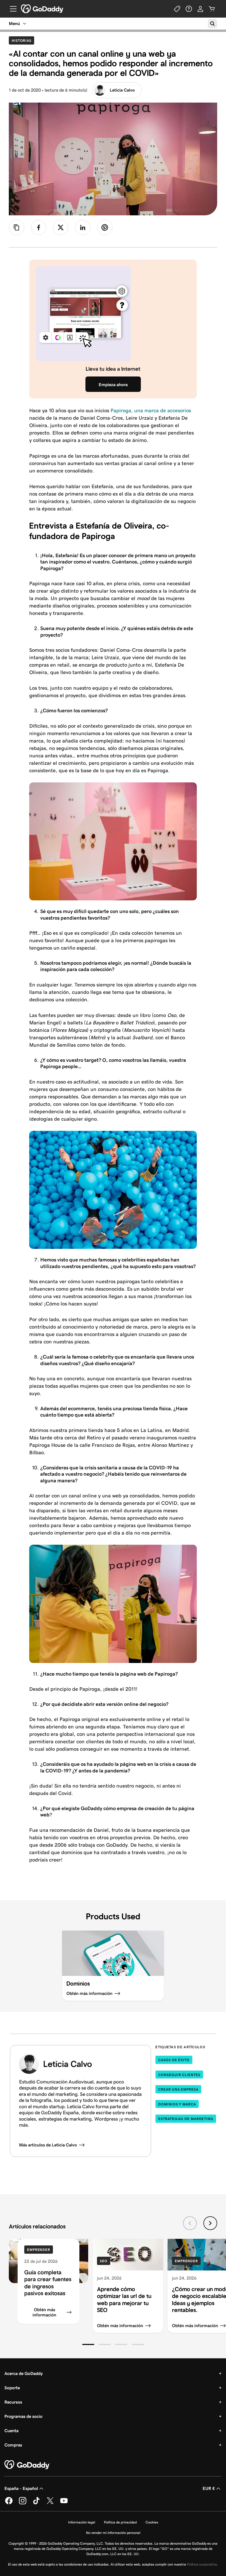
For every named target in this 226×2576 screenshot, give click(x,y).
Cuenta (11, 2431)
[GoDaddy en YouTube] (64, 2503)
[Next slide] (210, 2223)
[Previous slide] (190, 2223)
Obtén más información (44, 2312)
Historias (23, 40)
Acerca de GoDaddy (24, 2373)
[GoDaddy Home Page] (27, 2465)
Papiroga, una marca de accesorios (151, 410)
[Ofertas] (177, 9)
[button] (88, 2344)
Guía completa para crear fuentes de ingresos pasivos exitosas (48, 2283)
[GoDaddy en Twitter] (50, 2503)
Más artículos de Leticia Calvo (48, 2145)
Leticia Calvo (122, 90)
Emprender (39, 2250)
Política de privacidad (120, 2522)
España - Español (21, 2488)
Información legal (82, 2522)
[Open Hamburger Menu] (11, 9)
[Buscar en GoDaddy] (212, 24)
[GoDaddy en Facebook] (9, 2503)
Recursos (13, 2402)
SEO (104, 2261)
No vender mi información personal (113, 2533)
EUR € (209, 2488)
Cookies (152, 2522)
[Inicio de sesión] (200, 9)
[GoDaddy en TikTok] (36, 2503)
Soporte (12, 2388)
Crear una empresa (178, 2089)
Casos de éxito (174, 2060)
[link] (39, 227)
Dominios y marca (177, 2104)
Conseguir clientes (179, 2075)
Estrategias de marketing (186, 2119)
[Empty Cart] (212, 9)
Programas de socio (23, 2416)
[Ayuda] (189, 9)
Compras (13, 2445)
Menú (14, 24)
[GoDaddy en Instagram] (23, 2503)
